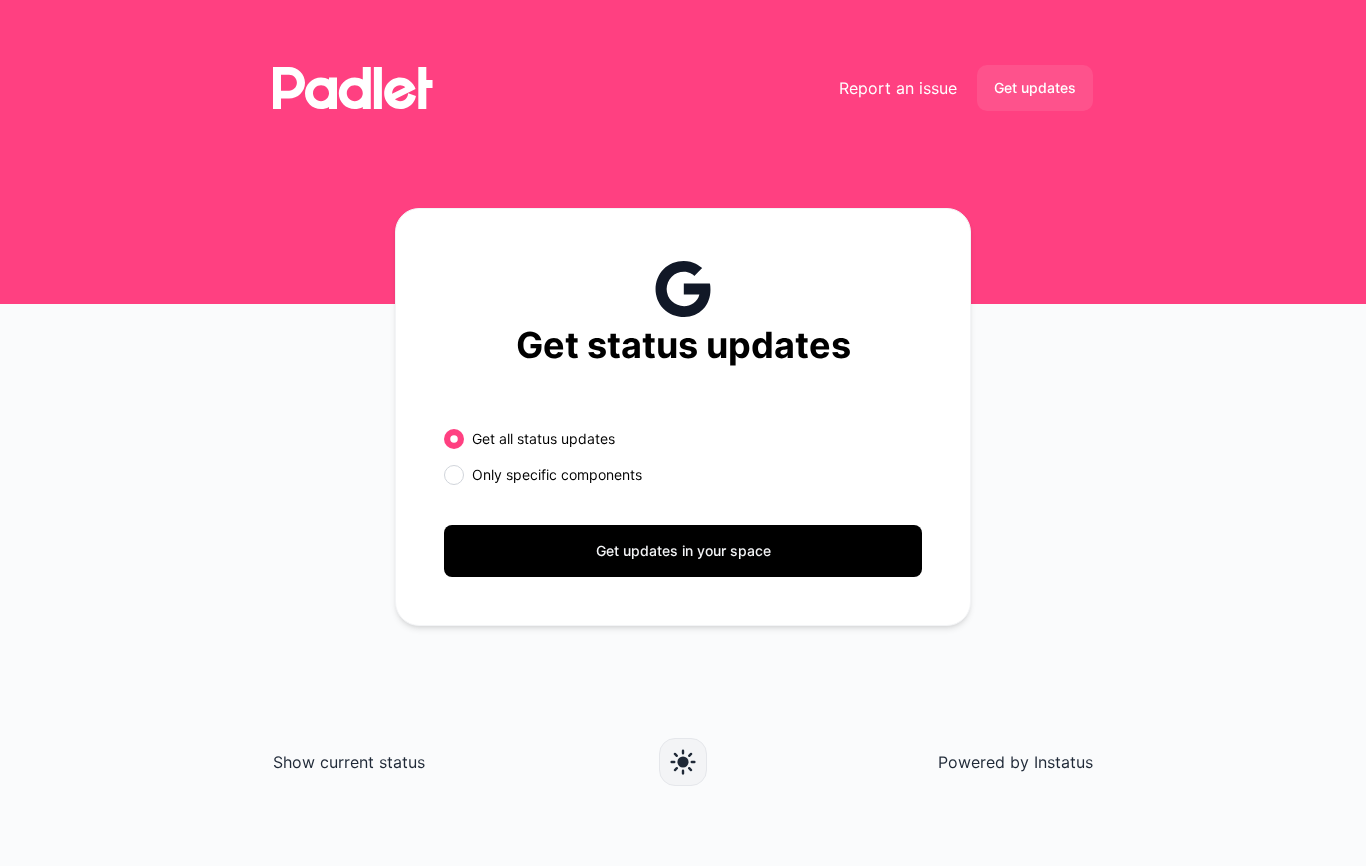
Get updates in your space (683, 550)
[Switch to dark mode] (683, 762)
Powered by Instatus (1015, 762)
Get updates (1035, 87)
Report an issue (898, 88)
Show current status (349, 762)
